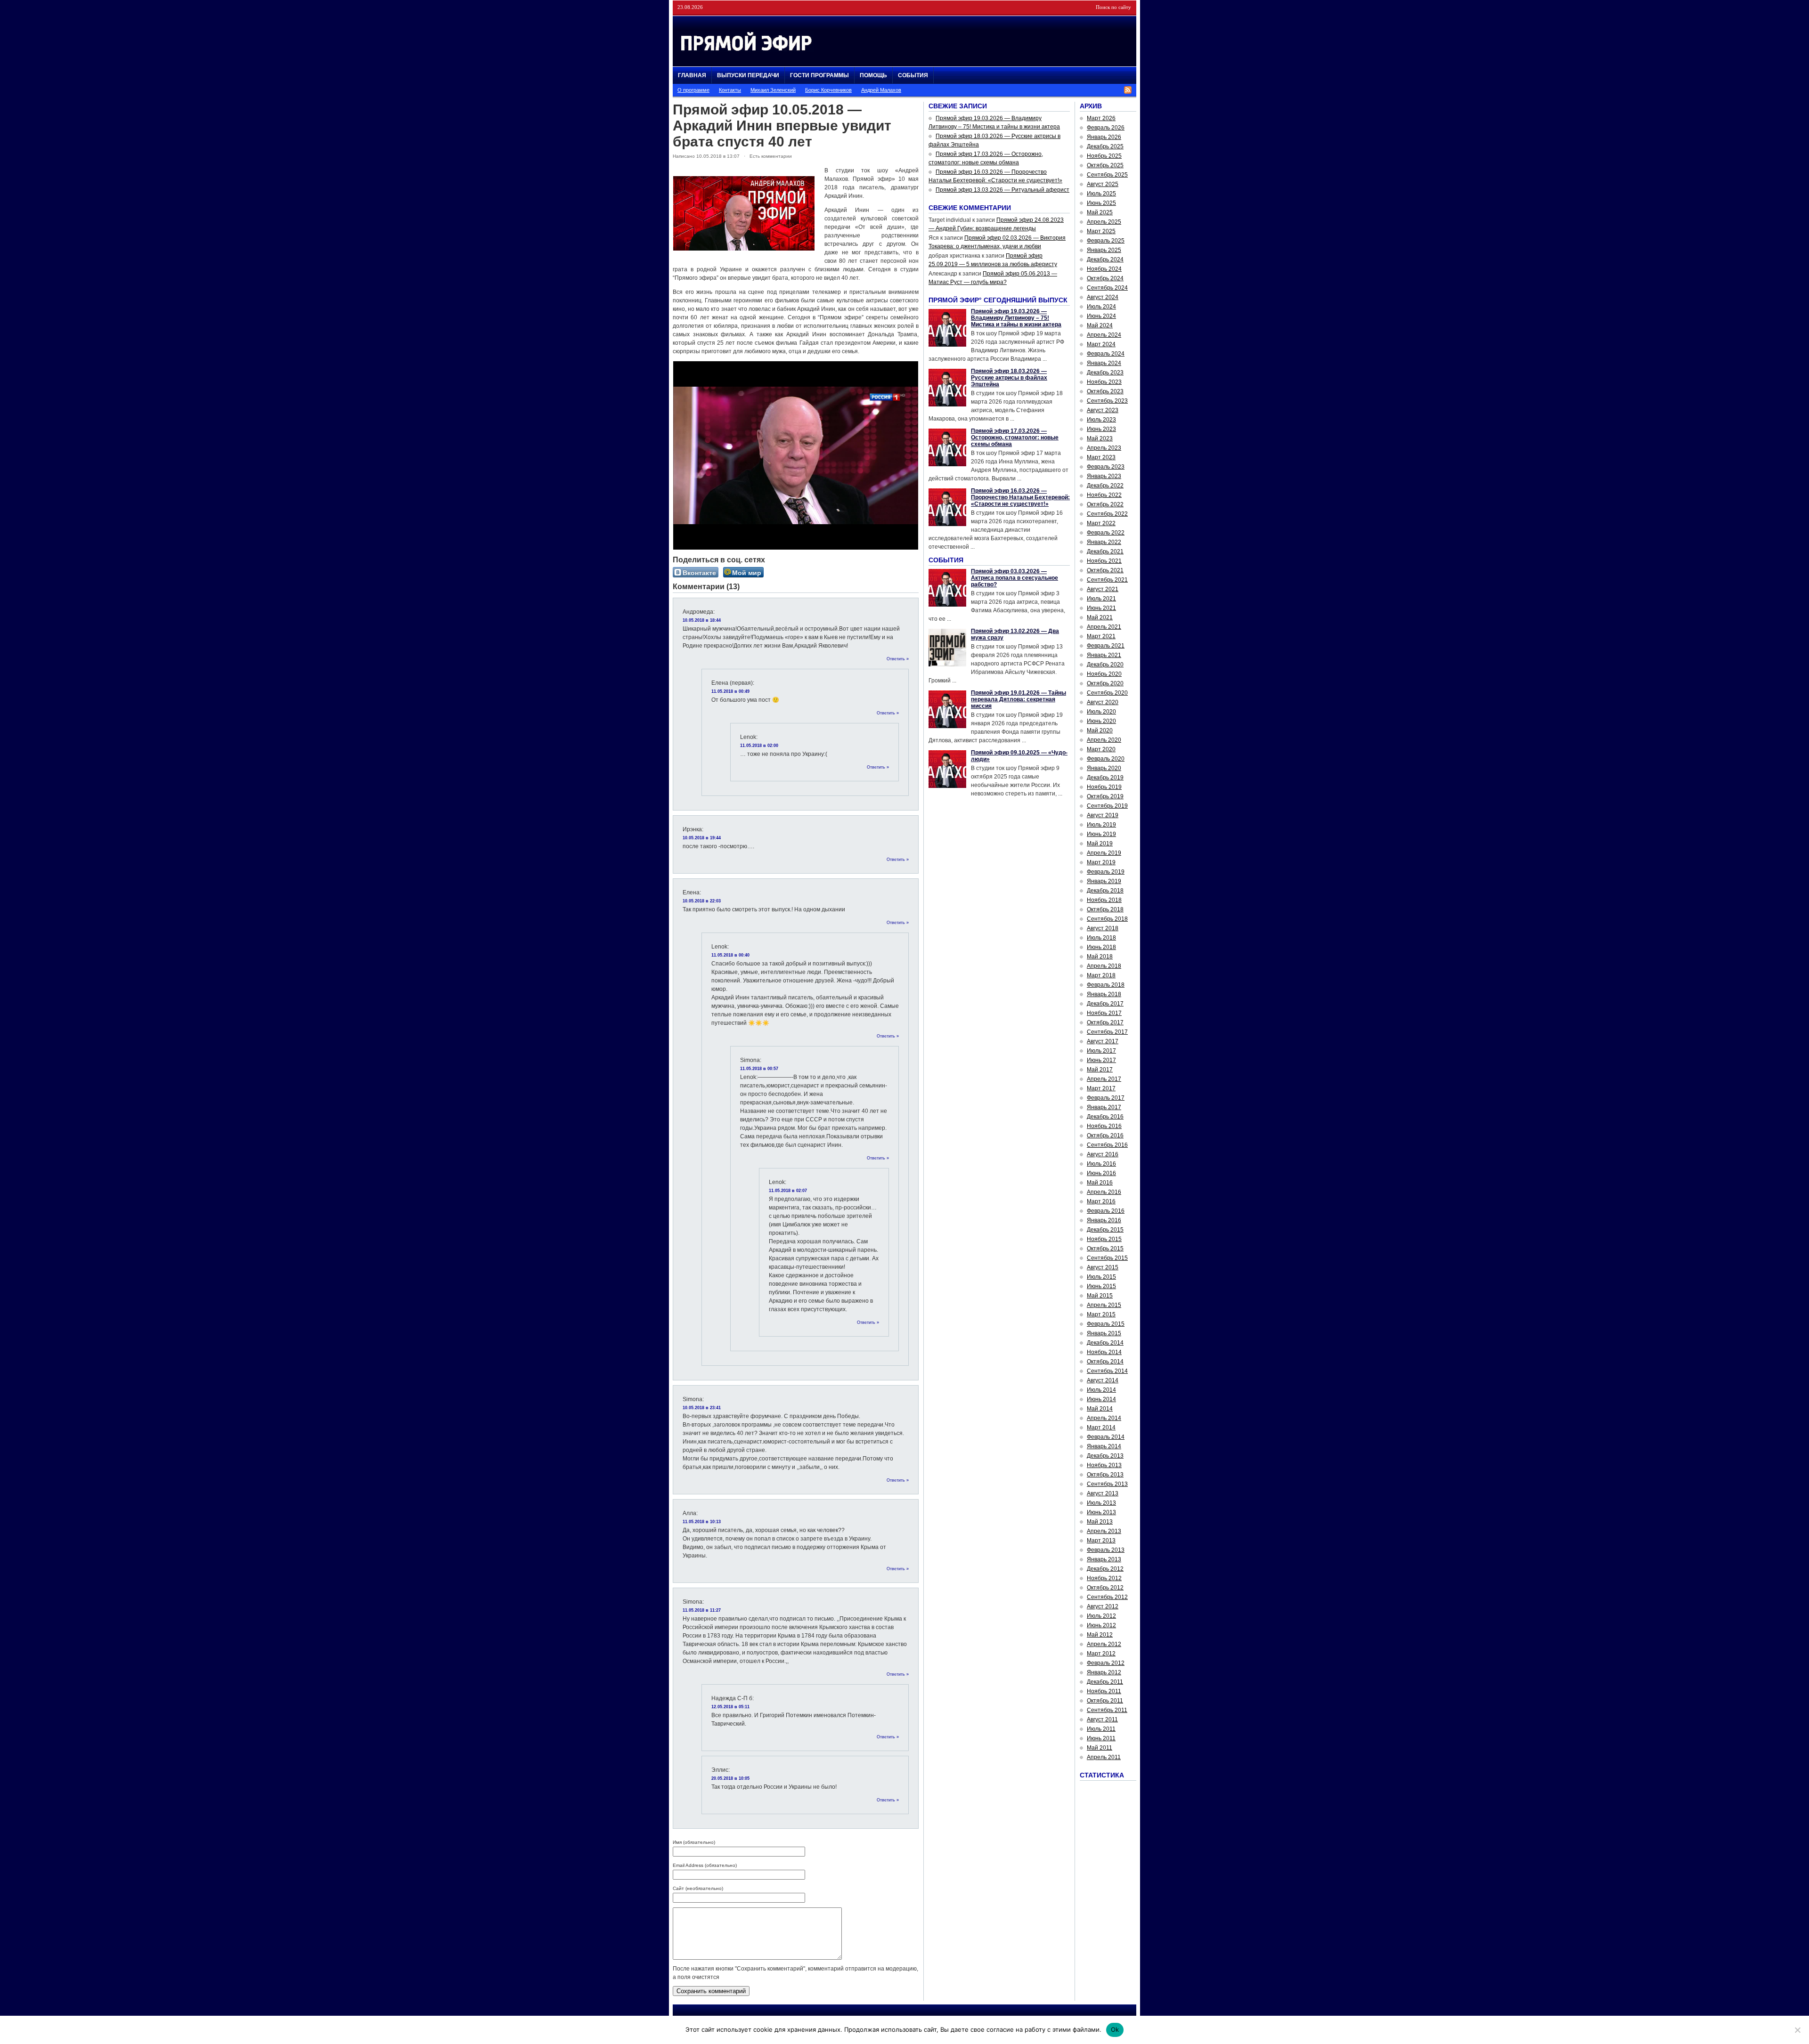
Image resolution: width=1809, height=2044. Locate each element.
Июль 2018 (1101, 938)
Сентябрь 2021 (1107, 580)
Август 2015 (1103, 1267)
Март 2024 (1101, 344)
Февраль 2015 (1106, 1324)
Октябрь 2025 (1105, 165)
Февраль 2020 (1106, 759)
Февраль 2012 (1106, 1663)
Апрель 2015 (1104, 1305)
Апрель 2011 (1104, 1757)
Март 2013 (1101, 1541)
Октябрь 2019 (1105, 796)
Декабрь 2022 (1105, 486)
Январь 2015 (1104, 1333)
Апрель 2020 (1104, 740)
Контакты (730, 90)
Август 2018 (1103, 928)
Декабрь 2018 (1105, 891)
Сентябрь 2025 (1107, 175)
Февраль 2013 (1106, 1550)
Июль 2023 (1101, 420)
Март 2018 (1101, 975)
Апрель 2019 (1104, 853)
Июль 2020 (1101, 712)
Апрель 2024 (1104, 335)
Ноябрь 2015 (1104, 1239)
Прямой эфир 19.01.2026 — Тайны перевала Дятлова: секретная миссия (1019, 699)
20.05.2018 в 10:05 (730, 1778)
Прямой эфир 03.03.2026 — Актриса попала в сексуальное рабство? (1015, 578)
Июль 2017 (1101, 1051)
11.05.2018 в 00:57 (759, 1069)
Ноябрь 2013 (1104, 1465)
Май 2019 (1100, 844)
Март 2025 (1101, 231)
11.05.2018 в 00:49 (730, 691)
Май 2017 (1100, 1070)
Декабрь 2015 (1105, 1230)
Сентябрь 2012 (1107, 1597)
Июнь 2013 (1101, 1512)
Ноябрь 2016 (1104, 1126)
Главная (692, 75)
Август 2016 (1103, 1154)
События (913, 75)
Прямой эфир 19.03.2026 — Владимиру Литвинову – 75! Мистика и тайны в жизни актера (1016, 318)
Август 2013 (1103, 1493)
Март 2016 (1101, 1201)
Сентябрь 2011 (1107, 1710)
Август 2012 (1103, 1606)
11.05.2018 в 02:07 (788, 1191)
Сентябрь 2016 (1107, 1145)
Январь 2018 (1104, 994)
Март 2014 (1101, 1428)
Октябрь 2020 (1105, 683)
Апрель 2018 (1104, 966)
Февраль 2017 (1106, 1098)
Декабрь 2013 (1105, 1456)
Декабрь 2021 (1105, 552)
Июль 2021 (1101, 599)
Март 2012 (1101, 1654)
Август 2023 (1103, 410)
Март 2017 (1101, 1088)
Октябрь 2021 (1105, 570)
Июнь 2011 (1101, 1738)
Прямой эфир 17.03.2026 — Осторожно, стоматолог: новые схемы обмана (1015, 438)
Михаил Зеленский (773, 90)
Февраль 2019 (1106, 872)
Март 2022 (1101, 523)
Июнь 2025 (1101, 203)
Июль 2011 (1101, 1729)
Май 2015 (1100, 1296)
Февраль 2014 (1106, 1437)
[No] (1797, 2030)
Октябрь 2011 (1105, 1701)
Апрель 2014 (1104, 1418)
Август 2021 (1103, 589)
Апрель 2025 (1104, 222)
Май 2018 (1100, 957)
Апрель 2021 (1104, 627)
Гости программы (819, 75)
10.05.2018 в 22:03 (702, 901)
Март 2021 (1101, 636)
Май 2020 (1100, 730)
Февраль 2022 (1106, 533)
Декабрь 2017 (1105, 1004)
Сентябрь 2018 (1107, 919)
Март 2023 (1101, 457)
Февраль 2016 (1106, 1211)
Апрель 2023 (1104, 448)
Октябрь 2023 (1105, 391)
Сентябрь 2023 (1107, 401)
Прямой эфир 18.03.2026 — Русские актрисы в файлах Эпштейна (1009, 378)
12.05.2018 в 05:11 (730, 1707)
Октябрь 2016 (1105, 1136)
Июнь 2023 (1101, 429)
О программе (693, 90)
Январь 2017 (1104, 1107)
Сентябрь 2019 (1107, 806)
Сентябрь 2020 (1107, 693)
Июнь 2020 (1101, 721)
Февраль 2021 (1106, 646)
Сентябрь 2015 (1107, 1258)
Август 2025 (1103, 184)
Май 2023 (1100, 438)
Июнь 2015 (1101, 1286)
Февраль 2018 (1106, 985)
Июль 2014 (1101, 1390)
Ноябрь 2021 (1104, 561)
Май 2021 (1100, 617)
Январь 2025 (1104, 250)
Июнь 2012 (1101, 1625)
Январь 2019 (1104, 881)
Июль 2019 (1101, 825)
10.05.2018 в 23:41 (702, 1408)
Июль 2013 (1101, 1503)
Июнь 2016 (1101, 1173)
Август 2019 (1103, 815)
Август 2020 (1103, 702)
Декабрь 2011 (1105, 1682)
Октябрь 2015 (1105, 1249)
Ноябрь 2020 (1104, 674)
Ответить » (898, 659)
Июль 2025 (1101, 194)
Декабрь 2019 (1105, 778)
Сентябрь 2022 (1107, 514)
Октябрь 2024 (1105, 278)
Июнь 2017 (1101, 1060)
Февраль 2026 (1106, 128)
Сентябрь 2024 (1107, 288)
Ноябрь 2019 (1104, 787)
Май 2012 (1100, 1635)
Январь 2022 (1104, 542)
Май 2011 (1100, 1748)
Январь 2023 (1104, 476)
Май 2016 (1100, 1183)
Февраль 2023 (1106, 467)
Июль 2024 (1101, 307)
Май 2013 (1100, 1522)
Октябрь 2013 (1105, 1475)
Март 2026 (1101, 118)
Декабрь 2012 (1105, 1569)
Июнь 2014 (1101, 1399)
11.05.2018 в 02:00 (759, 746)
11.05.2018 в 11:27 (702, 1610)
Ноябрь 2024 (1104, 269)
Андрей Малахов (881, 90)
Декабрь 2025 (1105, 146)
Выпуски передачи (748, 75)
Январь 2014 (1104, 1446)
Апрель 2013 (1104, 1531)
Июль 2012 (1101, 1616)
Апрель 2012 (1104, 1644)
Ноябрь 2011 (1104, 1691)
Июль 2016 (1101, 1164)
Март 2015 (1101, 1314)
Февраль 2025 (1106, 241)
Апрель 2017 (1104, 1079)
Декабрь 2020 (1105, 665)
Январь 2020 (1104, 768)
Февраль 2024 (1106, 354)
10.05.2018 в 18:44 (702, 620)
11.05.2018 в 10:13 (702, 1522)
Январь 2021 (1104, 655)
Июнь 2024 (1101, 316)
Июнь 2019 (1101, 834)
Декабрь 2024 (1105, 260)
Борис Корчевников (828, 90)
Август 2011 (1102, 1720)
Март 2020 (1101, 749)
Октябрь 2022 (1105, 504)
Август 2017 (1103, 1041)
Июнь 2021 (1101, 608)
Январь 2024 (1104, 363)
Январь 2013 (1104, 1559)
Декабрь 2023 (1105, 373)
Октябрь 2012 (1105, 1588)
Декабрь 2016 (1105, 1117)
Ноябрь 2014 (1104, 1352)
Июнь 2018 (1101, 947)
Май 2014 (1100, 1409)
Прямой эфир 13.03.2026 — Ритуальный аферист (1002, 190)
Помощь (873, 75)
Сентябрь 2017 (1107, 1032)
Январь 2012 (1104, 1672)
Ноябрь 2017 (1104, 1013)
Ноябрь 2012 (1104, 1578)
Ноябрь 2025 (1104, 156)
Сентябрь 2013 (1107, 1484)
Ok (1115, 2029)
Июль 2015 (1101, 1277)
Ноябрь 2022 (1104, 495)
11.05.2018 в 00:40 (730, 955)
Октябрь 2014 (1105, 1362)
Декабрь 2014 (1105, 1343)
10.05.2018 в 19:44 (702, 838)
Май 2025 (1100, 212)
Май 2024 (1100, 325)
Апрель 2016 (1104, 1192)
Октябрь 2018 (1105, 909)
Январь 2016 (1104, 1220)
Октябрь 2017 (1105, 1022)
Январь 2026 (1104, 137)
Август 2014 (1103, 1380)
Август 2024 (1103, 297)
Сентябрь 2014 (1107, 1371)
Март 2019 (1101, 862)
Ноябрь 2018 (1104, 900)
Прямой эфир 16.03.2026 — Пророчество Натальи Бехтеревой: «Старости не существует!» (1020, 497)
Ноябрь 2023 (1104, 382)
